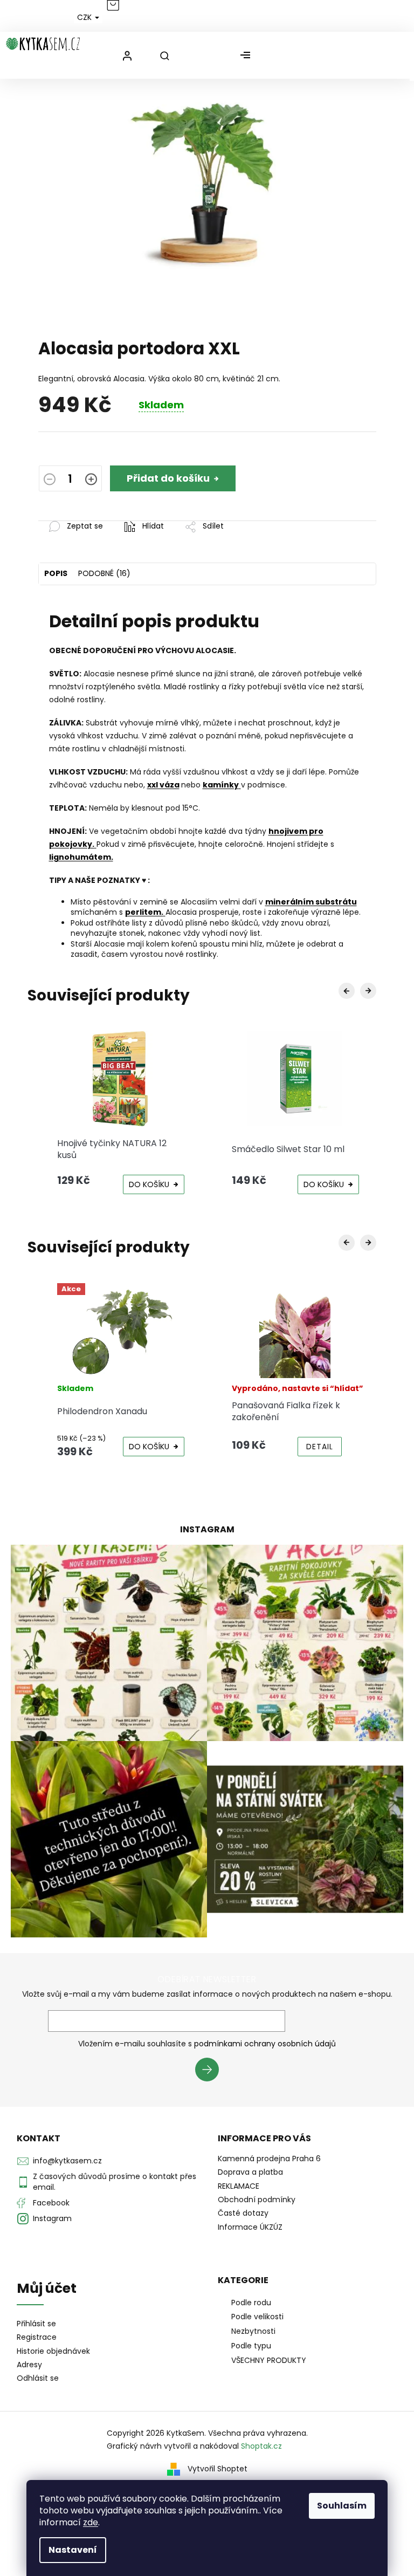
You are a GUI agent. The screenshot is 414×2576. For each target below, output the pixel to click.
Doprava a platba (250, 2172)
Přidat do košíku (168, 478)
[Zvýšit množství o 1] (91, 480)
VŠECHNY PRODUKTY (269, 2360)
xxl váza (163, 785)
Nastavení (73, 2550)
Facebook (51, 2203)
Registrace (37, 2337)
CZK (85, 17)
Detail (320, 1447)
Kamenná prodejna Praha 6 (269, 2159)
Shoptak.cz (261, 2446)
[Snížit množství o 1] (50, 480)
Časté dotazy (243, 2213)
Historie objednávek (53, 2351)
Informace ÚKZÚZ (250, 2227)
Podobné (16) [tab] (104, 573)
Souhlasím (342, 2506)
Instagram (52, 2218)
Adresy (29, 2365)
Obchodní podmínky (257, 2200)
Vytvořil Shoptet (218, 2469)
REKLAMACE (239, 2186)
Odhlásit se (38, 2378)
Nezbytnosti (253, 2331)
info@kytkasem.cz (67, 2161)
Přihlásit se (211, 2071)
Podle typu (251, 2346)
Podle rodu (251, 2303)
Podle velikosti (257, 2317)
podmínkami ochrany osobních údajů (265, 2044)
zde (91, 2522)
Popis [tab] (56, 573)
